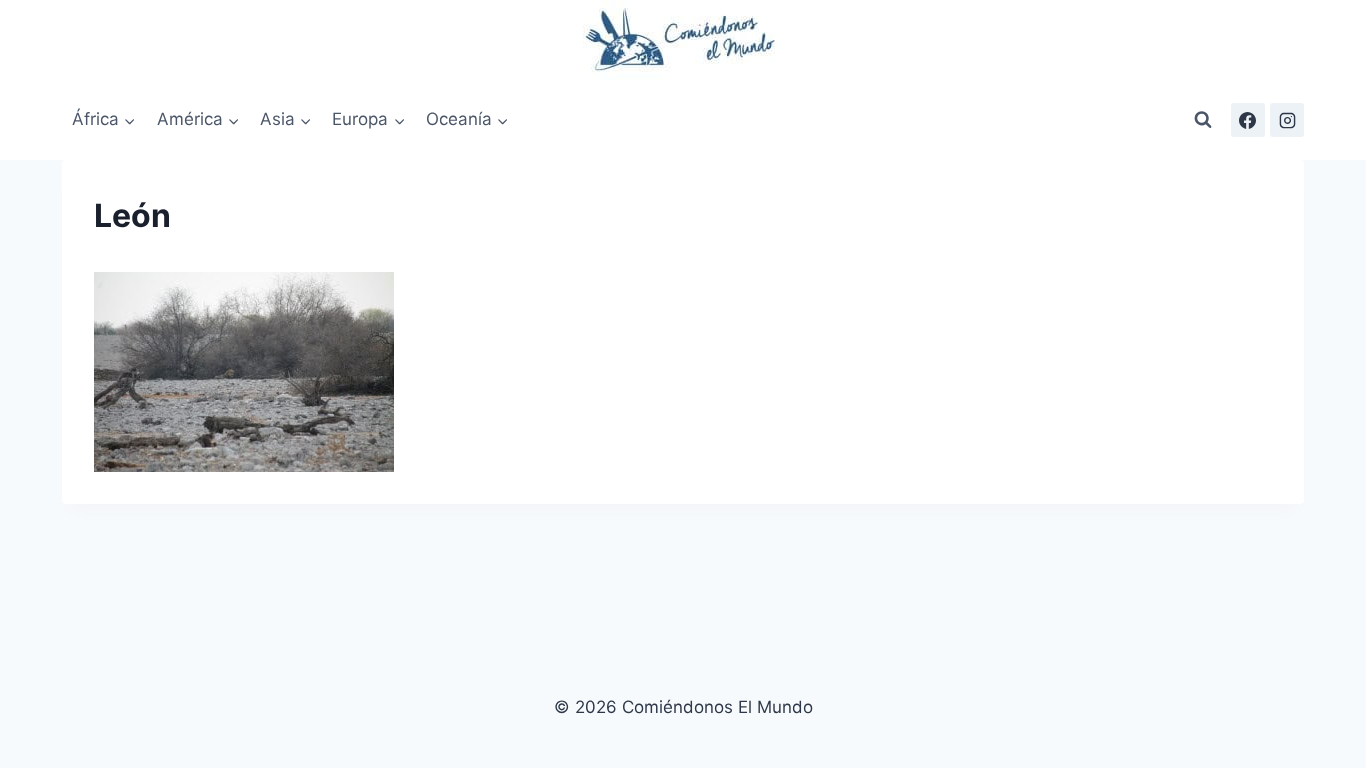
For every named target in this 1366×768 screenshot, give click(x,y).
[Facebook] (1248, 120)
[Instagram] (1287, 120)
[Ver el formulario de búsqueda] (1203, 120)
